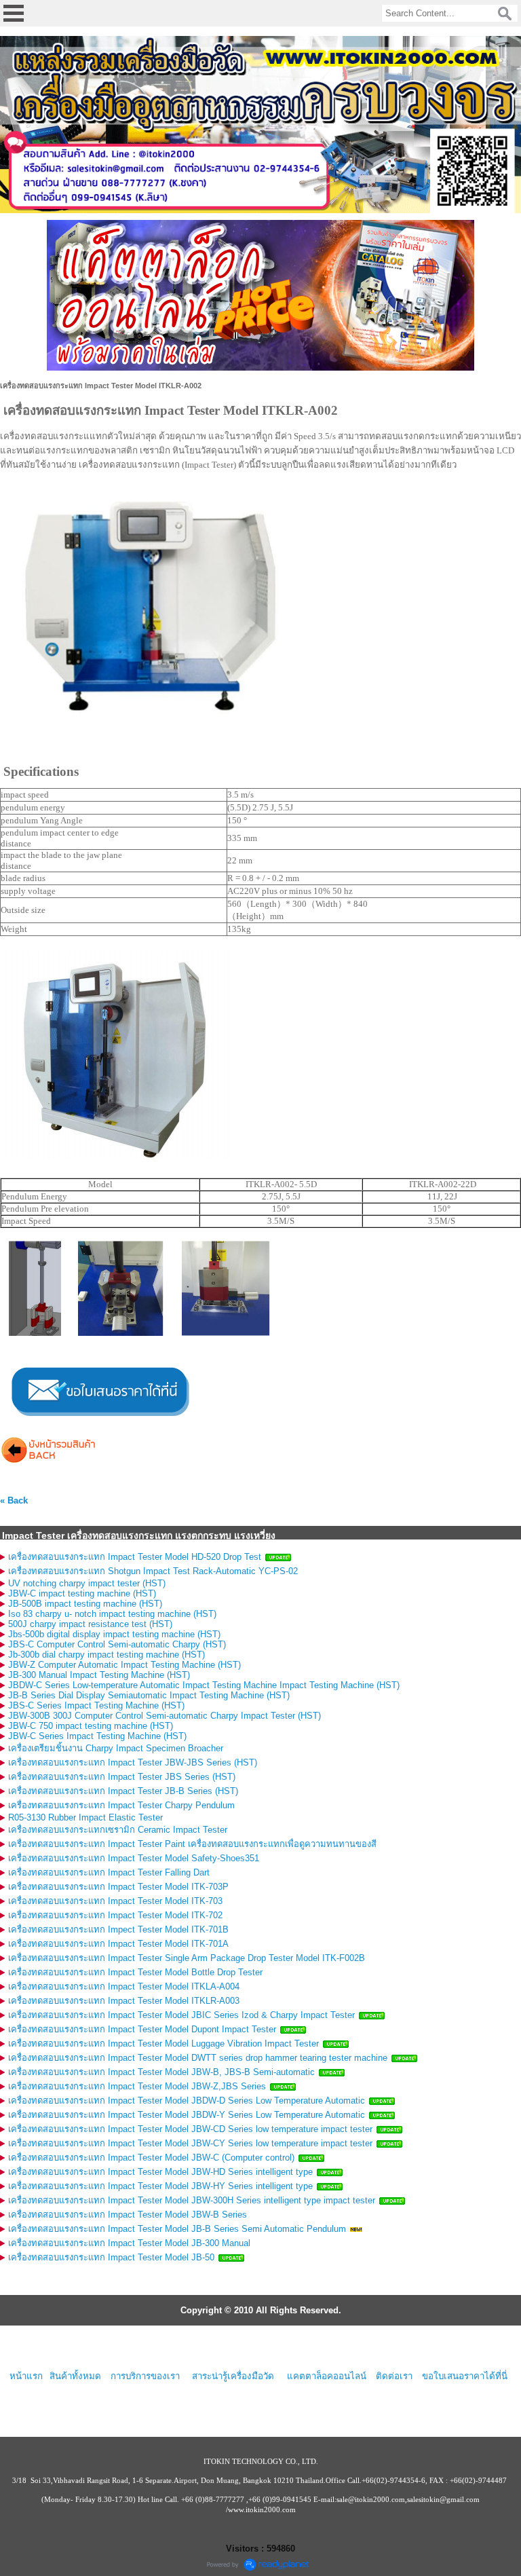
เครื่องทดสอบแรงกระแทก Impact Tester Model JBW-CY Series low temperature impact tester (190, 2143)
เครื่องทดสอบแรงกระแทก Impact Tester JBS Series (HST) (122, 1777)
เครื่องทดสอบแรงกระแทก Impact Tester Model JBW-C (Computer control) (151, 2158)
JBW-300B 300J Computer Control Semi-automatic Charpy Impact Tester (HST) (165, 1716)
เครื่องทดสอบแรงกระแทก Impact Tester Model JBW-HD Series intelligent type (160, 2172)
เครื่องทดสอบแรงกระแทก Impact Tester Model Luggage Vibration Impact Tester (163, 2043)
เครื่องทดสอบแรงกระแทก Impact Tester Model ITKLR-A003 (124, 2001)
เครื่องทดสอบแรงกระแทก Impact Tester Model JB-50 (111, 2257)
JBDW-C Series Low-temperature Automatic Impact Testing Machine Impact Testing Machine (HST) (204, 1685)
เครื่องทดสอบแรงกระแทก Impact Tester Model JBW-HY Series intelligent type (160, 2186)
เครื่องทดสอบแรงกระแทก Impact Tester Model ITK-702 (115, 1915)
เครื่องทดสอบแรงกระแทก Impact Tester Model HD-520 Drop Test (135, 1557)
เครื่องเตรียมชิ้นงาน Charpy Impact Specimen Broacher (116, 1748)
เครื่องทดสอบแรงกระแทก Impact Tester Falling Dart (109, 1872)
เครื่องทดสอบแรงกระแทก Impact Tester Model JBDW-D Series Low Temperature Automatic (187, 2101)
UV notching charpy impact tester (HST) (87, 1583)
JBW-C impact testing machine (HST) (82, 1593)
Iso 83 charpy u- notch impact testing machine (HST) (112, 1614)
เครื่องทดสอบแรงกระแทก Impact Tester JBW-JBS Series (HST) (133, 1762)
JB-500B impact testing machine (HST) (85, 1604)
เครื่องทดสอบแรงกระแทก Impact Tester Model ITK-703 (115, 1901)
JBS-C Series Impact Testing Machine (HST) (96, 1705)
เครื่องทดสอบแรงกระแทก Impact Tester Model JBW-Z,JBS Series (137, 2086)
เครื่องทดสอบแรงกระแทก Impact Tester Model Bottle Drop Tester (135, 1972)
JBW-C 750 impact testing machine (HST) (91, 1726)
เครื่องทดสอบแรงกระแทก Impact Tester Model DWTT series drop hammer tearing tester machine (198, 2058)
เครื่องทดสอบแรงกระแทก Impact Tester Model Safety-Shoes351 (134, 1858)
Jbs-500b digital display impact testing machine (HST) (114, 1634)
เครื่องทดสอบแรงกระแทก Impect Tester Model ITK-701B (118, 1929)
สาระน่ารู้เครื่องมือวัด (233, 2376)
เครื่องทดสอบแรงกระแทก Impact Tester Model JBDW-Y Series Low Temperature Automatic (187, 2115)
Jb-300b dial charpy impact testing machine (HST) (107, 1655)
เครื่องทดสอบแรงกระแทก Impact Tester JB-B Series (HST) (123, 1791)
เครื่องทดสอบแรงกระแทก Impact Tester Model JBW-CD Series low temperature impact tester (190, 2129)
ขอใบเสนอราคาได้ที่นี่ (465, 2376)
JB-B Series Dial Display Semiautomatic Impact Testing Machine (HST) (149, 1695)
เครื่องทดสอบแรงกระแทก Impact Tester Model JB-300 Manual (129, 2243)
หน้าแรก (26, 2376)
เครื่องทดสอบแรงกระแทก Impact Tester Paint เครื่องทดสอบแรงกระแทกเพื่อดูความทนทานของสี (192, 1844)
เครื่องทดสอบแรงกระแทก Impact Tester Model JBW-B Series (128, 2215)
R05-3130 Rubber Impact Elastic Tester (85, 1817)
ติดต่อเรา (394, 2376)
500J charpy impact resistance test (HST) (90, 1624)
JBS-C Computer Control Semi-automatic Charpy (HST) (117, 1644)
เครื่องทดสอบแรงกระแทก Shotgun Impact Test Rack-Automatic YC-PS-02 (153, 1571)
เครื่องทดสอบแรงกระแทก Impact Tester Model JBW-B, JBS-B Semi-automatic (161, 2072)
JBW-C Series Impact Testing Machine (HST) (97, 1736)
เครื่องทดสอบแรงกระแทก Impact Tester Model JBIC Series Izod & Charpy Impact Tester (181, 2015)
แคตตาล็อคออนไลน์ (327, 2376)
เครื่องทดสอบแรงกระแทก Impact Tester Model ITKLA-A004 (124, 1986)
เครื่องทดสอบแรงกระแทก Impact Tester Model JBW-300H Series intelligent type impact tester (192, 2200)
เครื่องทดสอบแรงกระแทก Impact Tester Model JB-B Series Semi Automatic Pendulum (177, 2229)
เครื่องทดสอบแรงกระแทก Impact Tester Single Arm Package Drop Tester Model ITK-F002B (187, 1958)
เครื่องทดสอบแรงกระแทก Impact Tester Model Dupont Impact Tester (142, 2029)
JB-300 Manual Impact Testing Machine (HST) (99, 1675)
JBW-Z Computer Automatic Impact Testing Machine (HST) (124, 1665)
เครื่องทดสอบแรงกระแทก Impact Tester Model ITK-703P (118, 1887)
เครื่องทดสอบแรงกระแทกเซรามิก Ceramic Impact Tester (118, 1830)
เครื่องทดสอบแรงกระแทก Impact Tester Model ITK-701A (118, 1944)
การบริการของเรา (145, 2376)
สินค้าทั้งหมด (75, 2376)
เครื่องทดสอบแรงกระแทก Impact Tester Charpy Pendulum (121, 1805)
